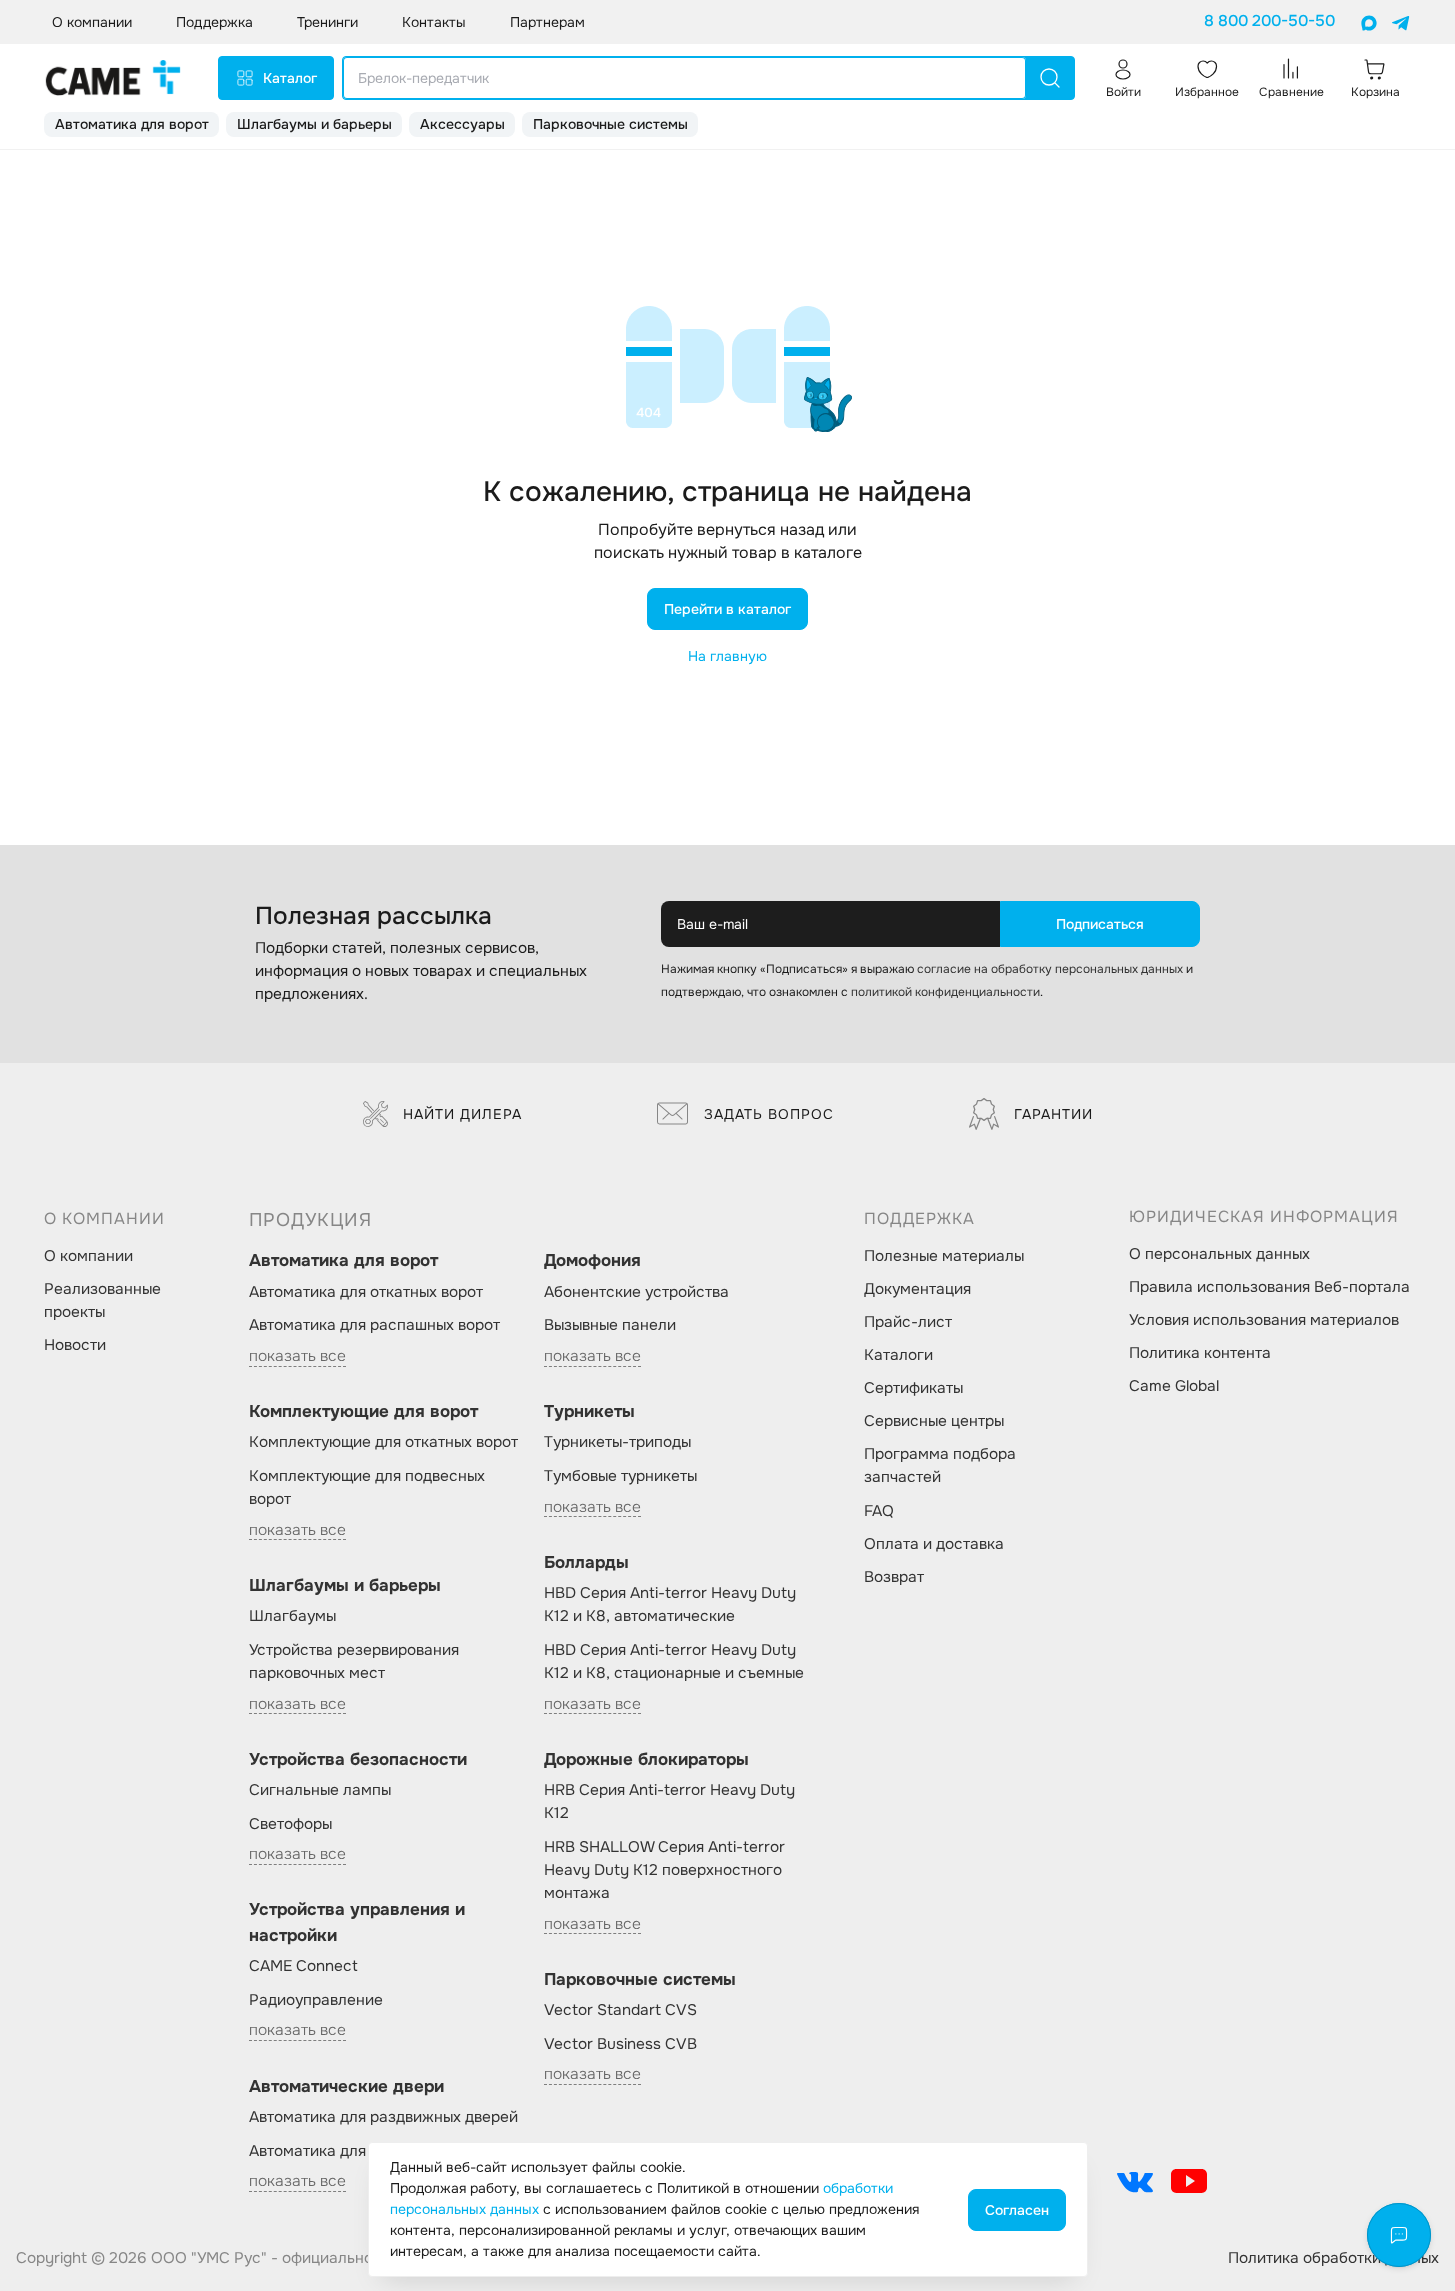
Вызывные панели (610, 1325)
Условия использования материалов (1264, 1320)
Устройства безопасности (358, 1759)
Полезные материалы (944, 1256)
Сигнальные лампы (320, 1790)
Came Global (1174, 1386)
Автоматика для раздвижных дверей (383, 2117)
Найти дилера (462, 1114)
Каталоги (898, 1355)
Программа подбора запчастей (940, 1465)
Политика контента (1200, 1353)
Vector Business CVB (620, 2044)
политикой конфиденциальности (945, 992)
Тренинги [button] (327, 22)
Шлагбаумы (292, 1616)
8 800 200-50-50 (1269, 21)
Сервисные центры (934, 1421)
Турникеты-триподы (617, 1442)
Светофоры (290, 1824)
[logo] (113, 78)
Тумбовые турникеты (620, 1476)
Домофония (592, 1260)
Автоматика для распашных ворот (374, 1325)
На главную (727, 656)
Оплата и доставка (934, 1544)
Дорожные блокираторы (646, 1759)
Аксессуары (462, 124)
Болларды (586, 1562)
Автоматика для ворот (132, 124)
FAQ (879, 1511)
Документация (917, 1289)
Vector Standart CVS (620, 2010)
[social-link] (1135, 2181)
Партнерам (547, 22)
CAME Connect (303, 1966)
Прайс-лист (908, 1322)
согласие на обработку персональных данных (1050, 969)
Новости (75, 1345)
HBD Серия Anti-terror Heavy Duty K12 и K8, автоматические (670, 1604)
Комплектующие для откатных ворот (383, 1442)
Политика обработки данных (1333, 2258)
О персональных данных (1219, 1254)
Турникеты (589, 1411)
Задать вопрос (769, 1114)
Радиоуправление (316, 2000)
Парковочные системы (610, 124)
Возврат (894, 1577)
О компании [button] (92, 22)
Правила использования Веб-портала (1269, 1287)
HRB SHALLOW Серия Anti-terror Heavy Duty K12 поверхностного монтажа (664, 1870)
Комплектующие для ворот (363, 1411)
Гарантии (1053, 1114)
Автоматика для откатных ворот (366, 1292)
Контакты (434, 22)
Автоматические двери (346, 2086)
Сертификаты (913, 1388)
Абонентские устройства (636, 1292)
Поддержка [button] (214, 22)
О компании (88, 1256)
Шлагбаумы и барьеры (314, 124)
